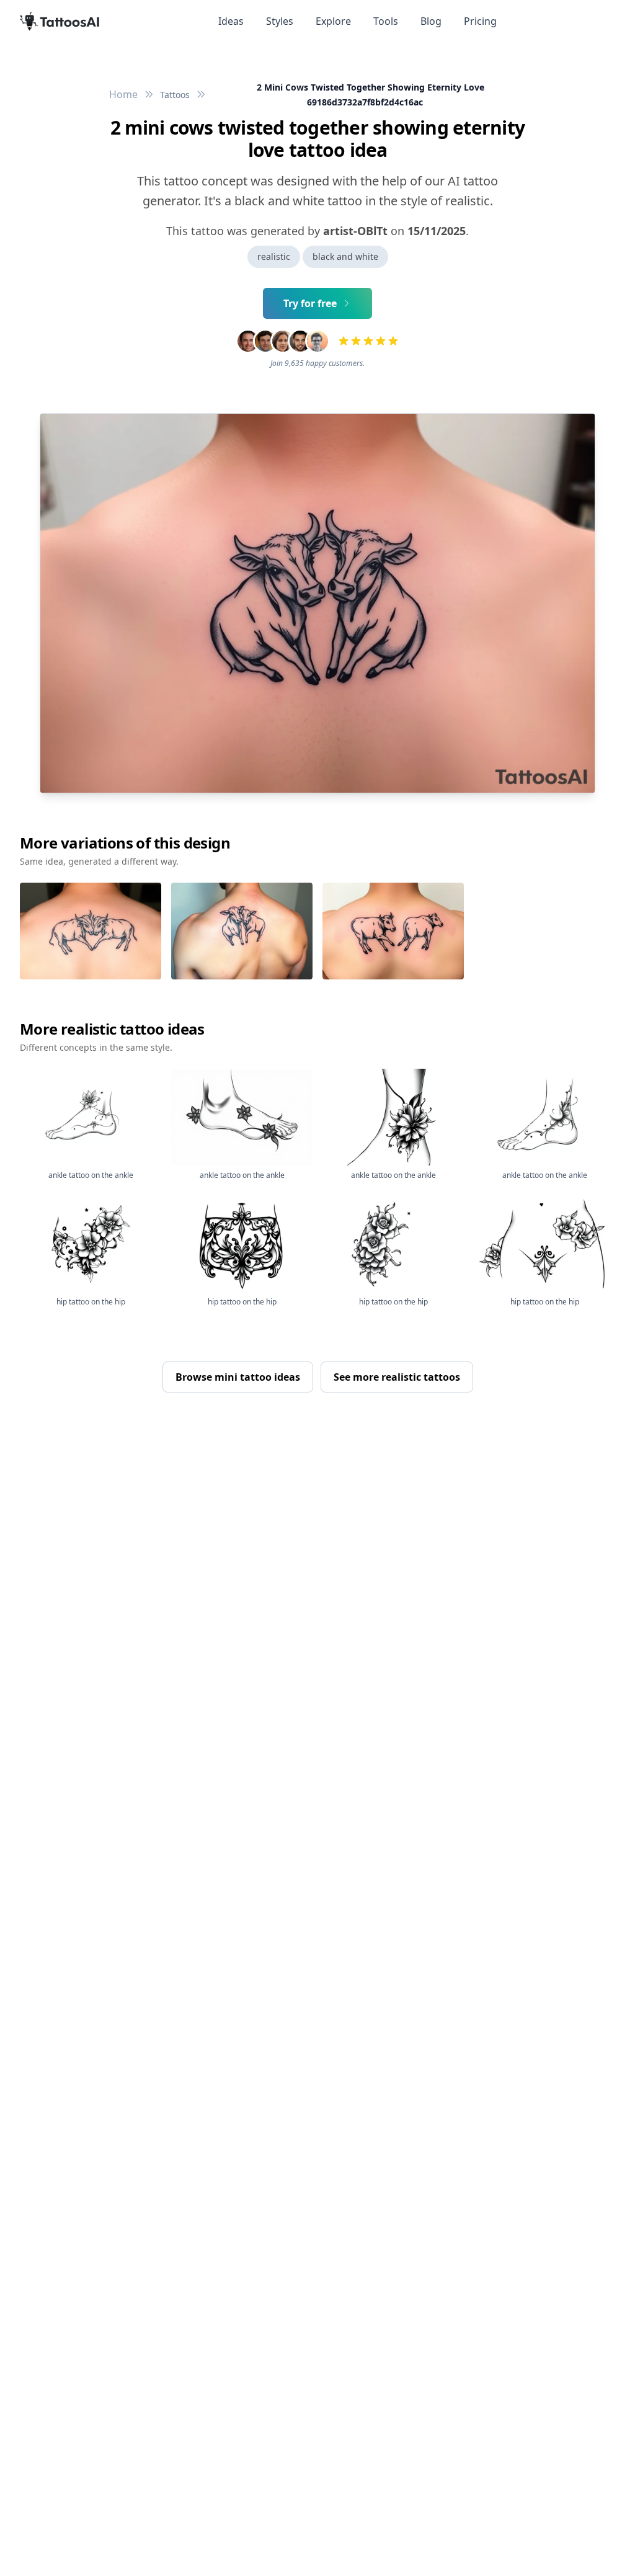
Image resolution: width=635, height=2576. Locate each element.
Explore (333, 21)
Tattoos (175, 95)
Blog (431, 21)
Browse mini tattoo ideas (238, 1377)
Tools (386, 21)
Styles (280, 21)
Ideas (231, 21)
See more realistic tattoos (397, 1377)
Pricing (480, 21)
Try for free (310, 303)
